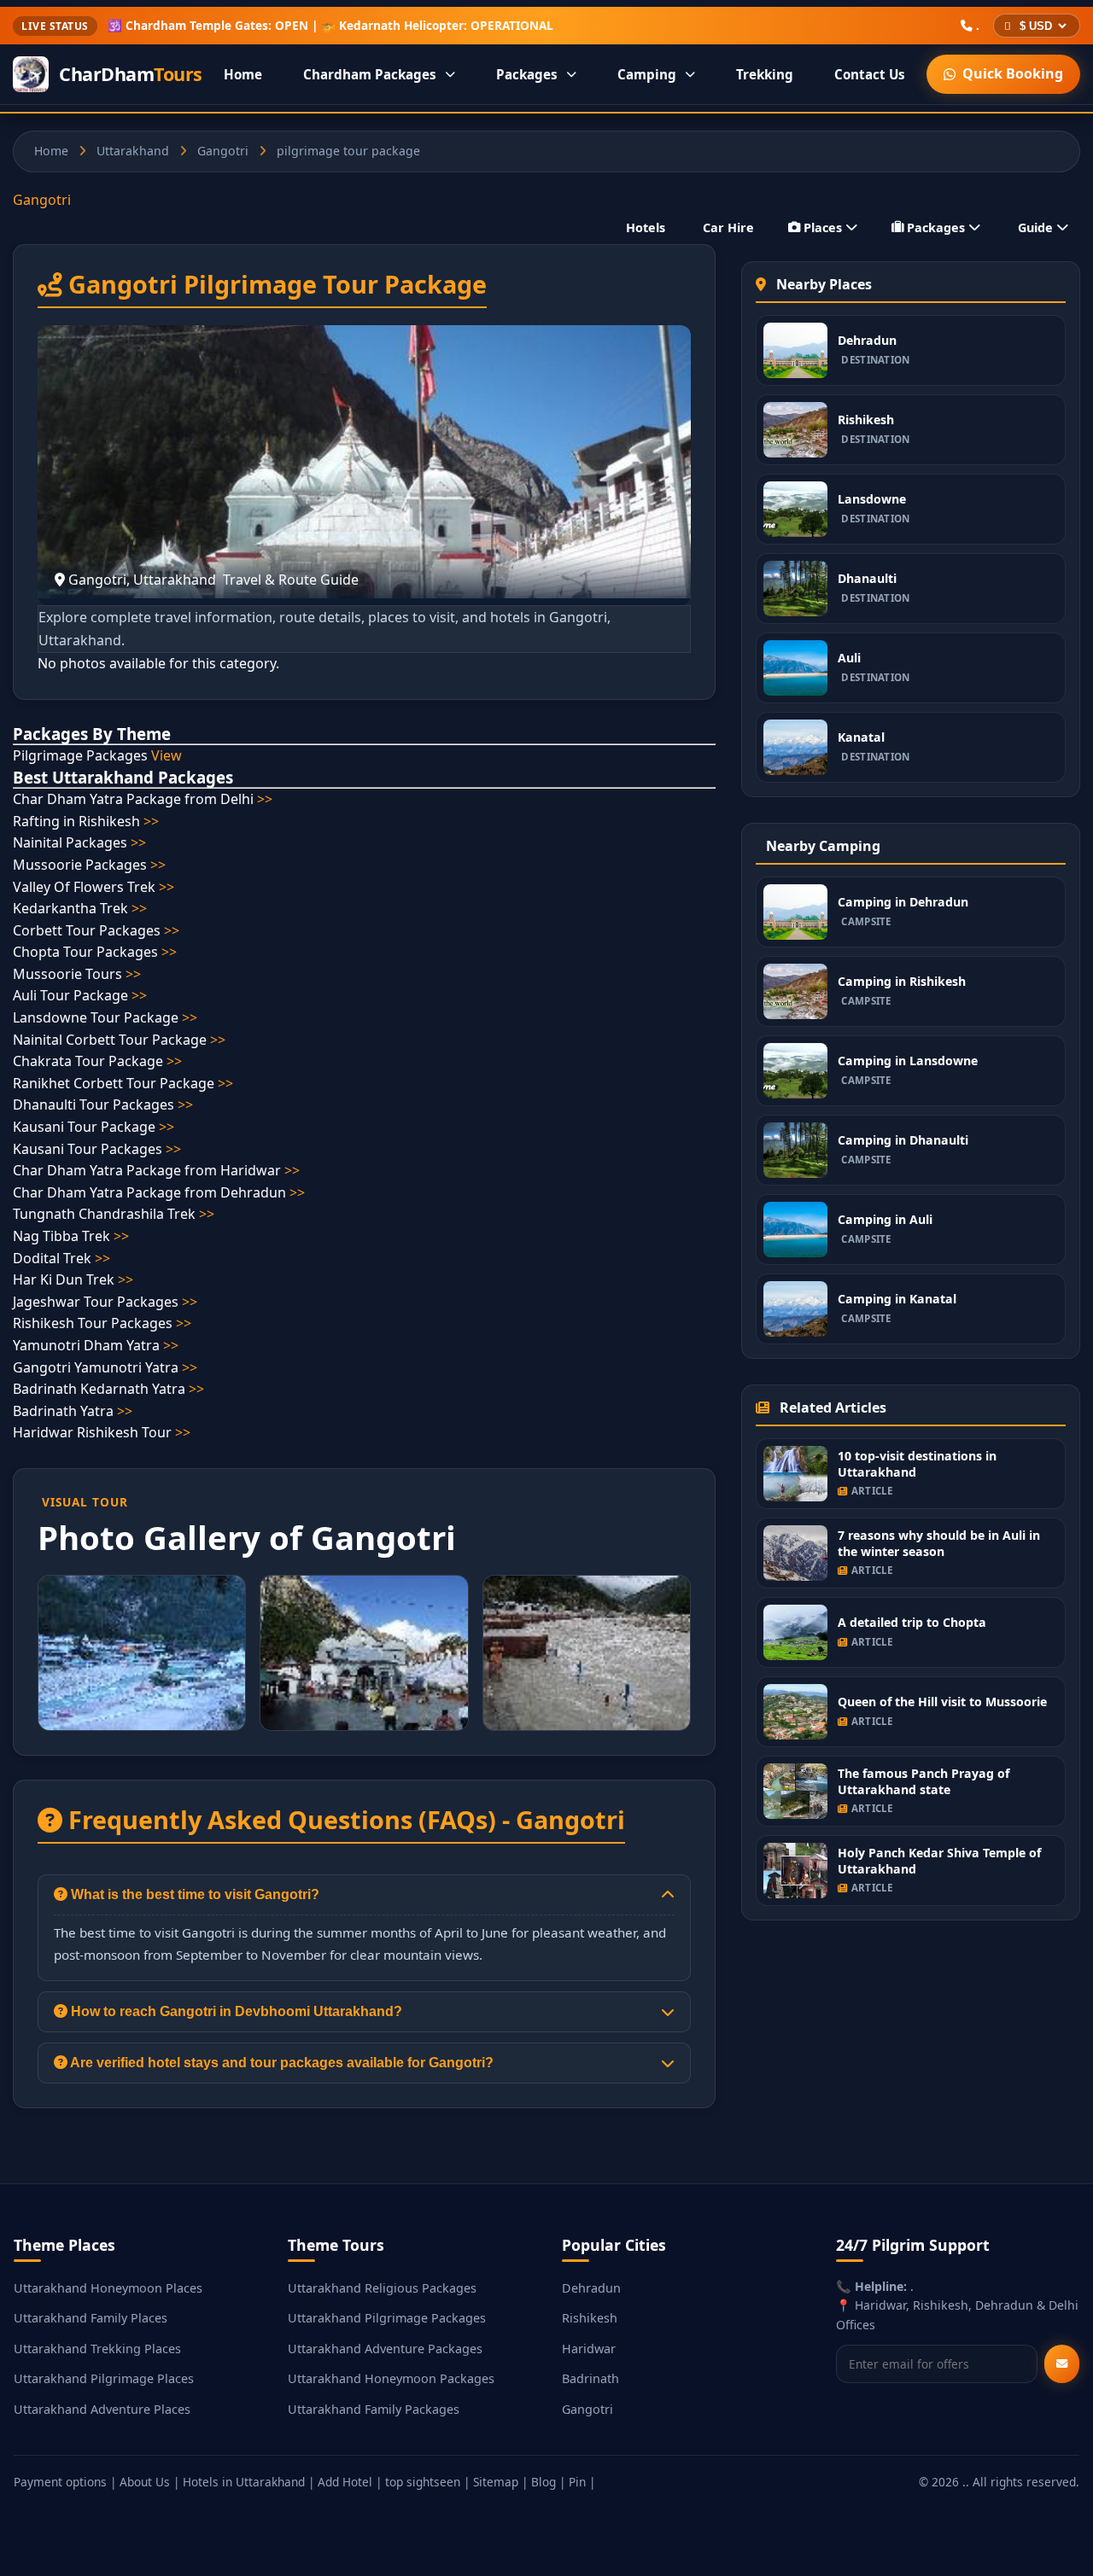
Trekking (765, 74)
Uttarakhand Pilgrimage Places (104, 2378)
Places (823, 227)
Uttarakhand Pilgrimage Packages (387, 2318)
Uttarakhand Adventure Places (102, 2409)
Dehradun (591, 2288)
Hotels (646, 227)
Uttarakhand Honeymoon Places (108, 2288)
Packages (527, 74)
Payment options (60, 2482)
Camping (647, 74)
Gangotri (223, 151)
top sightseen (423, 2482)
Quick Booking (1013, 73)
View (167, 755)
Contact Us (870, 74)
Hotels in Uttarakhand (244, 2482)
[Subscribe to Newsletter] (1062, 2364)
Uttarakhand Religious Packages (382, 2288)
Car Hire (728, 227)
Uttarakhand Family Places (91, 2318)
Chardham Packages (370, 74)
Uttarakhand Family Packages (374, 2409)
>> (265, 799)
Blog (544, 2482)
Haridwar (589, 2349)
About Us (145, 2482)
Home (243, 74)
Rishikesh (590, 2318)
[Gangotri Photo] (142, 1653)
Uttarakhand (133, 151)
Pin (577, 2482)
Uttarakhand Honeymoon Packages (391, 2378)
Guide (1035, 227)
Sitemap (496, 2482)
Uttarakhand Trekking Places (97, 2349)
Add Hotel (345, 2482)
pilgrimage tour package (348, 151)
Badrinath (590, 2378)
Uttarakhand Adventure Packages (385, 2349)
